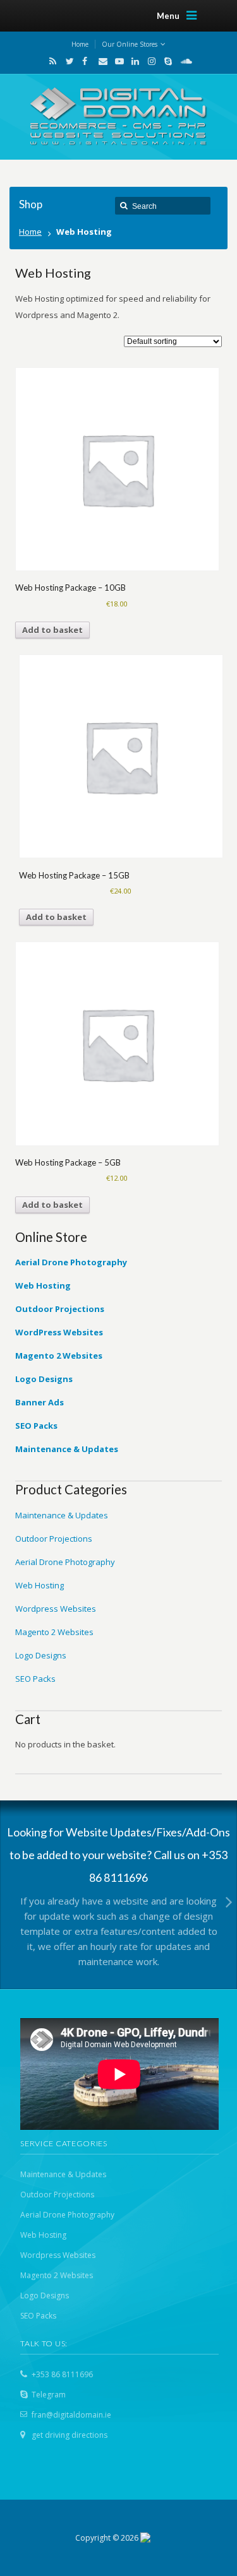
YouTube (116, 61)
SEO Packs (35, 1679)
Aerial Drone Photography (65, 1562)
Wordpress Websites (56, 1609)
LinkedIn (133, 61)
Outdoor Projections (54, 1539)
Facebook (83, 61)
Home (30, 232)
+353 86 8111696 (62, 2374)
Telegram (49, 2395)
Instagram (149, 61)
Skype (166, 61)
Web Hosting (39, 1585)
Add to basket (52, 630)
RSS (51, 61)
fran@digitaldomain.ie (71, 2415)
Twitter (67, 61)
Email (100, 61)
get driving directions (70, 2435)
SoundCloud (181, 61)
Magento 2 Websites (54, 1632)
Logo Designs (41, 1655)
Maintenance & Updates (62, 1515)
